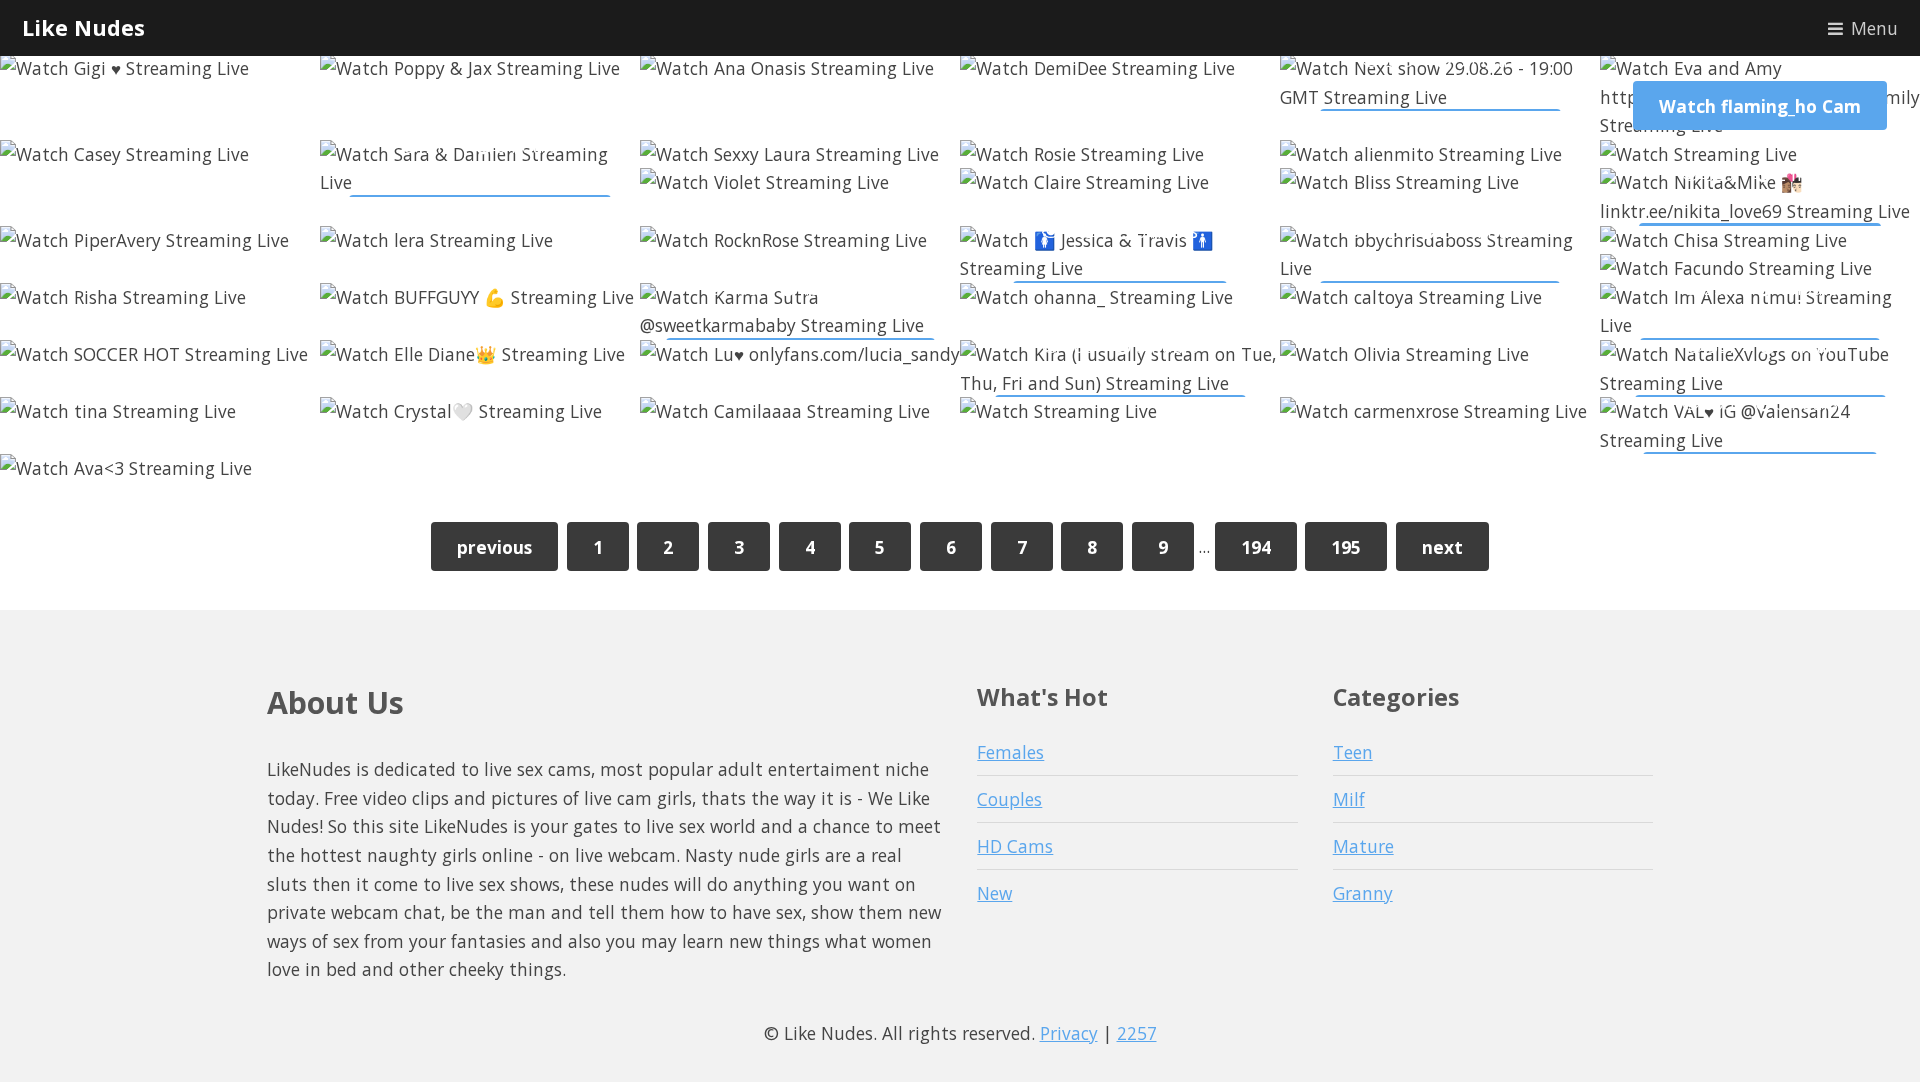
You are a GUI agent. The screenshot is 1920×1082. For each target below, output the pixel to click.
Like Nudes (83, 27)
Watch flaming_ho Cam (1760, 106)
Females (1010, 752)
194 (1256, 547)
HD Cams (1015, 846)
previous (494, 547)
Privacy (1069, 1033)
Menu (1874, 28)
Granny (1363, 893)
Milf (1349, 799)
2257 (1137, 1033)
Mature (1363, 846)
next (1442, 547)
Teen (1353, 752)
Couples (1009, 799)
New (994, 893)
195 (1346, 547)
